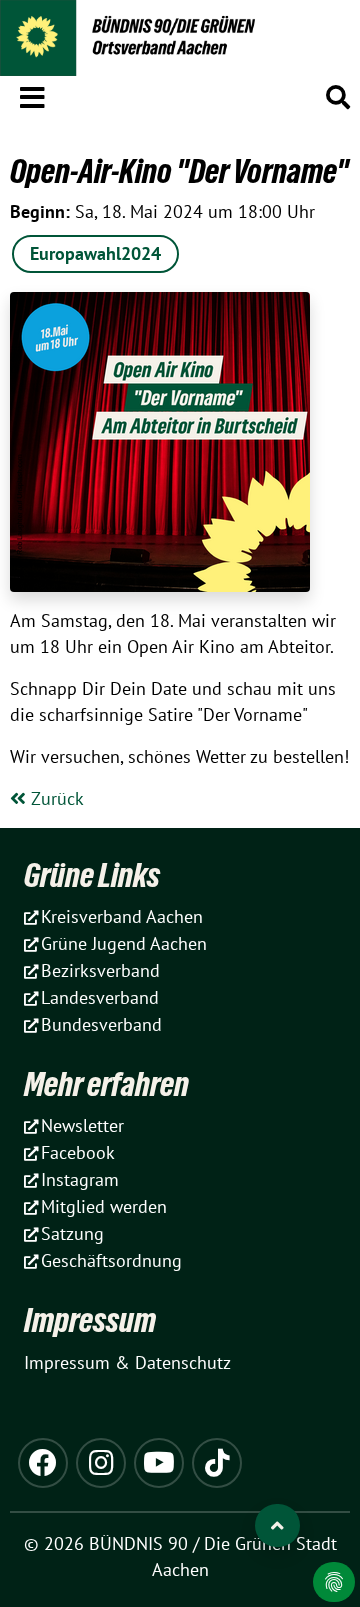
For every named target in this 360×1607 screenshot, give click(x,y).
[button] (32, 94)
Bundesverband (101, 1024)
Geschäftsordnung (111, 1260)
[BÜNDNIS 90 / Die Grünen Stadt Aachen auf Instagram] (101, 1463)
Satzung (72, 1233)
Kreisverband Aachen (122, 916)
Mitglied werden (104, 1206)
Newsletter (82, 1125)
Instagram (80, 1179)
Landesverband (100, 997)
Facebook (78, 1152)
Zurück (55, 798)
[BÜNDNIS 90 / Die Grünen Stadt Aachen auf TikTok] (217, 1463)
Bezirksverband (100, 970)
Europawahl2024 (95, 253)
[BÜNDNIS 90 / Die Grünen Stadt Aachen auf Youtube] (159, 1463)
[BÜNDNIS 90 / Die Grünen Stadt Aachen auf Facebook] (43, 1463)
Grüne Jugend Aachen (124, 943)
